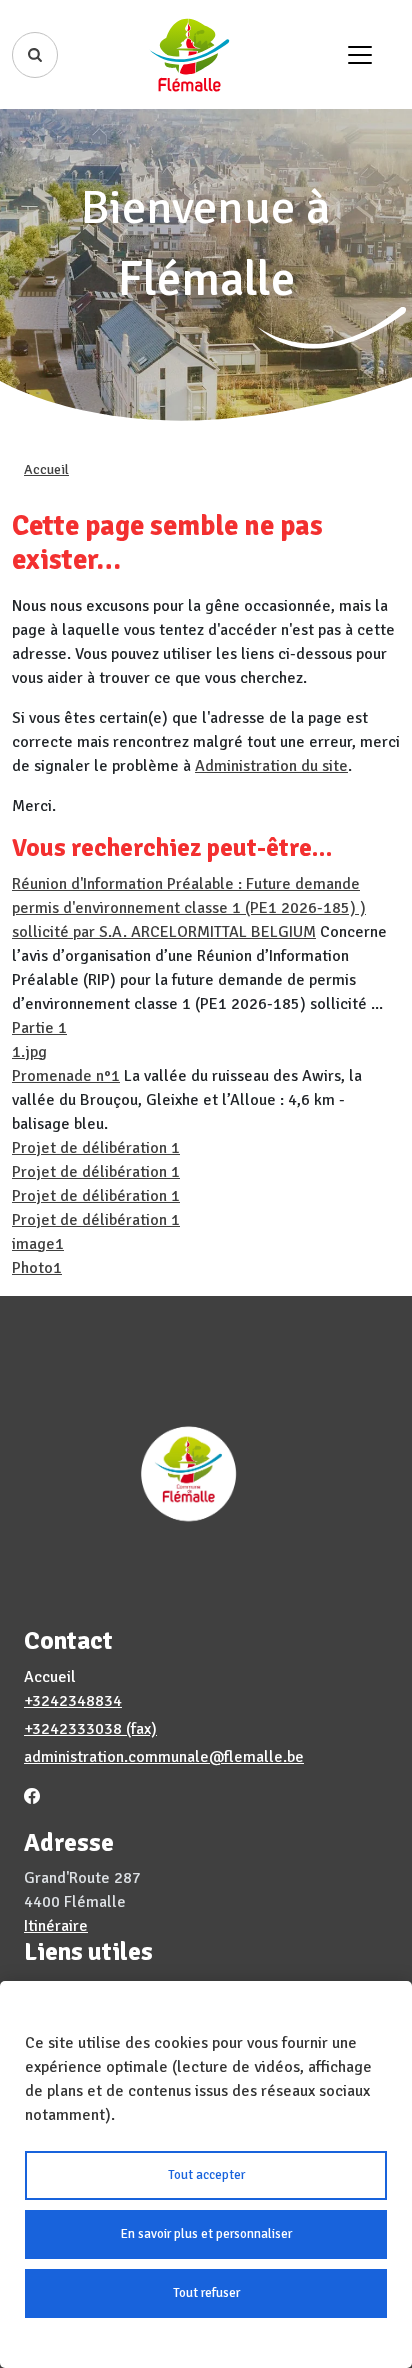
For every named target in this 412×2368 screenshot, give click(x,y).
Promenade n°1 (66, 1076)
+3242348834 (73, 1701)
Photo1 (37, 1268)
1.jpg (29, 1052)
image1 (38, 1244)
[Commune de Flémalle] (189, 54)
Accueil (46, 469)
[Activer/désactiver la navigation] (360, 55)
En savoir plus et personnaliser (206, 2234)
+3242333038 (73, 1729)
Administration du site (271, 766)
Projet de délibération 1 (96, 1148)
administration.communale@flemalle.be (164, 1757)
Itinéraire (56, 1926)
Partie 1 (39, 1028)
